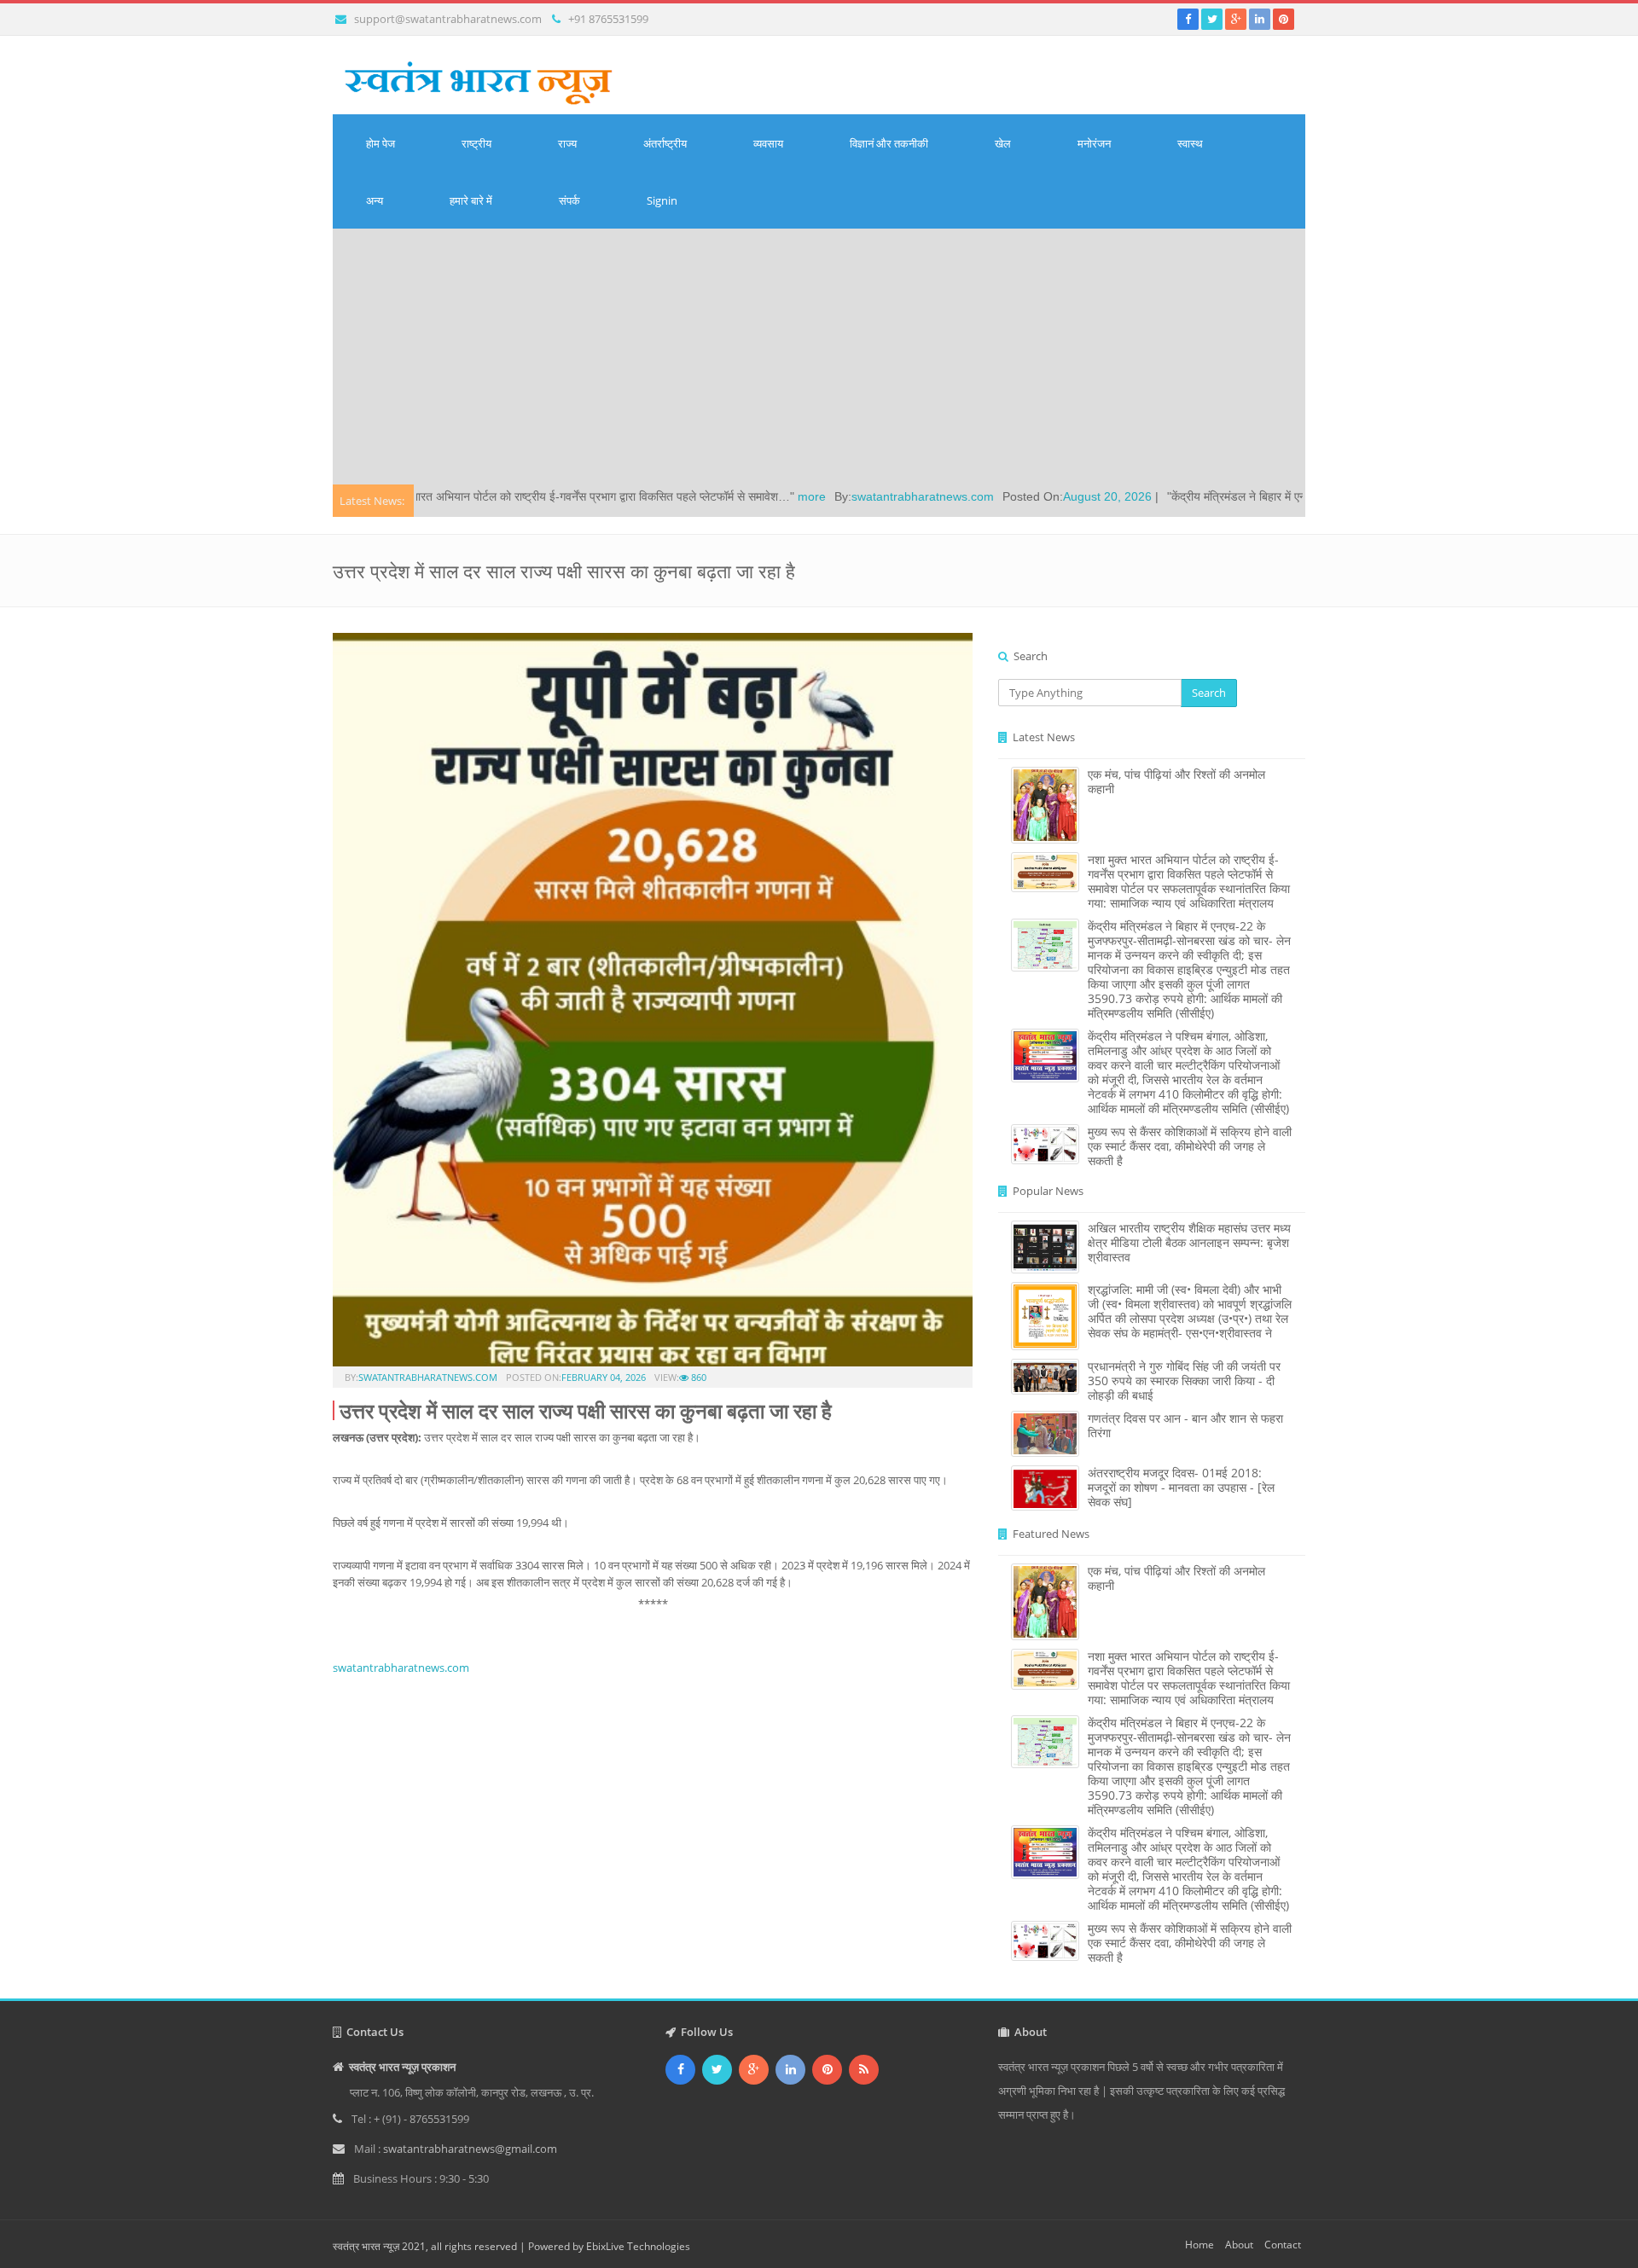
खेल (1003, 143)
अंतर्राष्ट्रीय (665, 143)
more (688, 496)
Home (1199, 2245)
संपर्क (569, 200)
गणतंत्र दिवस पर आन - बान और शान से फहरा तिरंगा (1185, 1425)
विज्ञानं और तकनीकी (889, 143)
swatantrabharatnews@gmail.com (470, 2149)
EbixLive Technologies (638, 2246)
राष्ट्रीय (476, 143)
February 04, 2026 (604, 1377)
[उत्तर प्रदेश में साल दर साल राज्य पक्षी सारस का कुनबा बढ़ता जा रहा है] (653, 1005)
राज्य (567, 143)
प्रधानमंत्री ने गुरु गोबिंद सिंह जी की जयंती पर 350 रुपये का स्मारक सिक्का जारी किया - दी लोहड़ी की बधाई (1184, 1381)
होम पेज (380, 143)
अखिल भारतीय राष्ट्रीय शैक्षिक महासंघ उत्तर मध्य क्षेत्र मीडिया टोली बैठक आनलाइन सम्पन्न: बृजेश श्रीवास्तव (1189, 1242)
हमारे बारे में (471, 200)
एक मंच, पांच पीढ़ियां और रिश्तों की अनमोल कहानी (1176, 781)
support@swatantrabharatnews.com (448, 19)
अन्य (375, 200)
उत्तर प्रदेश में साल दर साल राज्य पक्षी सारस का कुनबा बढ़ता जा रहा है (586, 1410)
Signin (662, 200)
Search (1209, 693)
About (1239, 2245)
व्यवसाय (768, 143)
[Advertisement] (819, 357)
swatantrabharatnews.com (799, 496)
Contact (1283, 2245)
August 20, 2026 (984, 496)
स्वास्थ (1190, 143)
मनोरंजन (1094, 143)
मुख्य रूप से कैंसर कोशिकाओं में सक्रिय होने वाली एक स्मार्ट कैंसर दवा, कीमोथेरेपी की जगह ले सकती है (1190, 1146)
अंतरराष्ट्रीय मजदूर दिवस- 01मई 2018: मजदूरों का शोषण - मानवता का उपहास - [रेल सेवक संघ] (1181, 1487)
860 (697, 1377)
